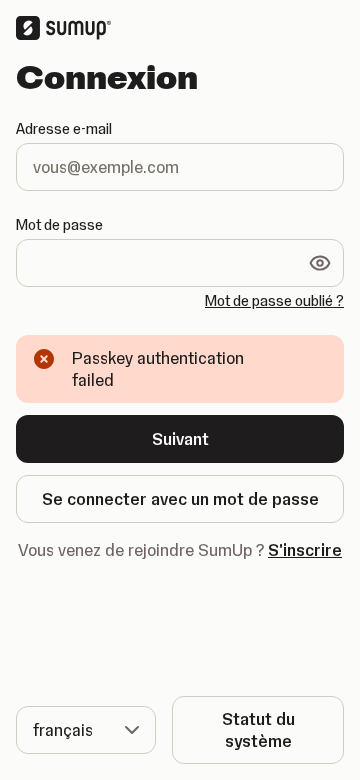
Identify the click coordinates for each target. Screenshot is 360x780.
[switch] (320, 263)
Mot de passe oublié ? (274, 301)
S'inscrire (305, 550)
